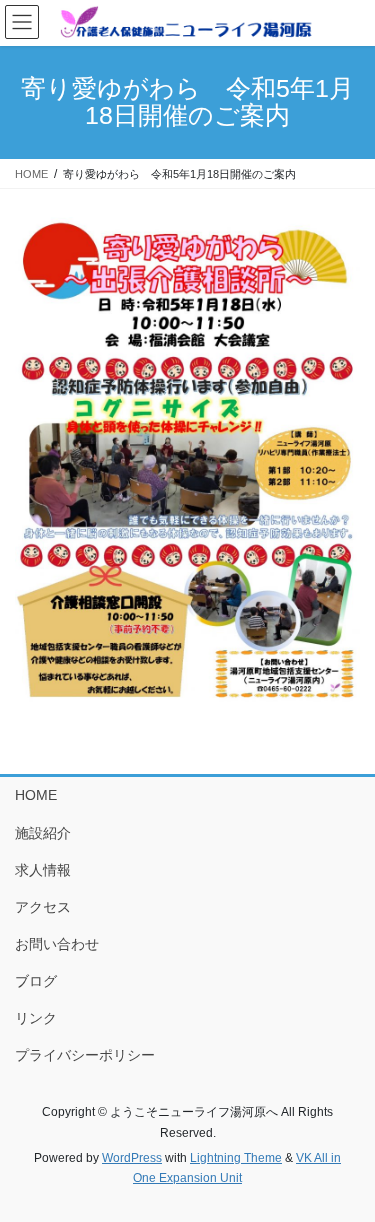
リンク (36, 1018)
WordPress (132, 1158)
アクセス (43, 907)
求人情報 (43, 870)
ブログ (36, 981)
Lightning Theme (236, 1158)
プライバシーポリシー (85, 1055)
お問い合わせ (57, 944)
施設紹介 (43, 833)
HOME (36, 795)
